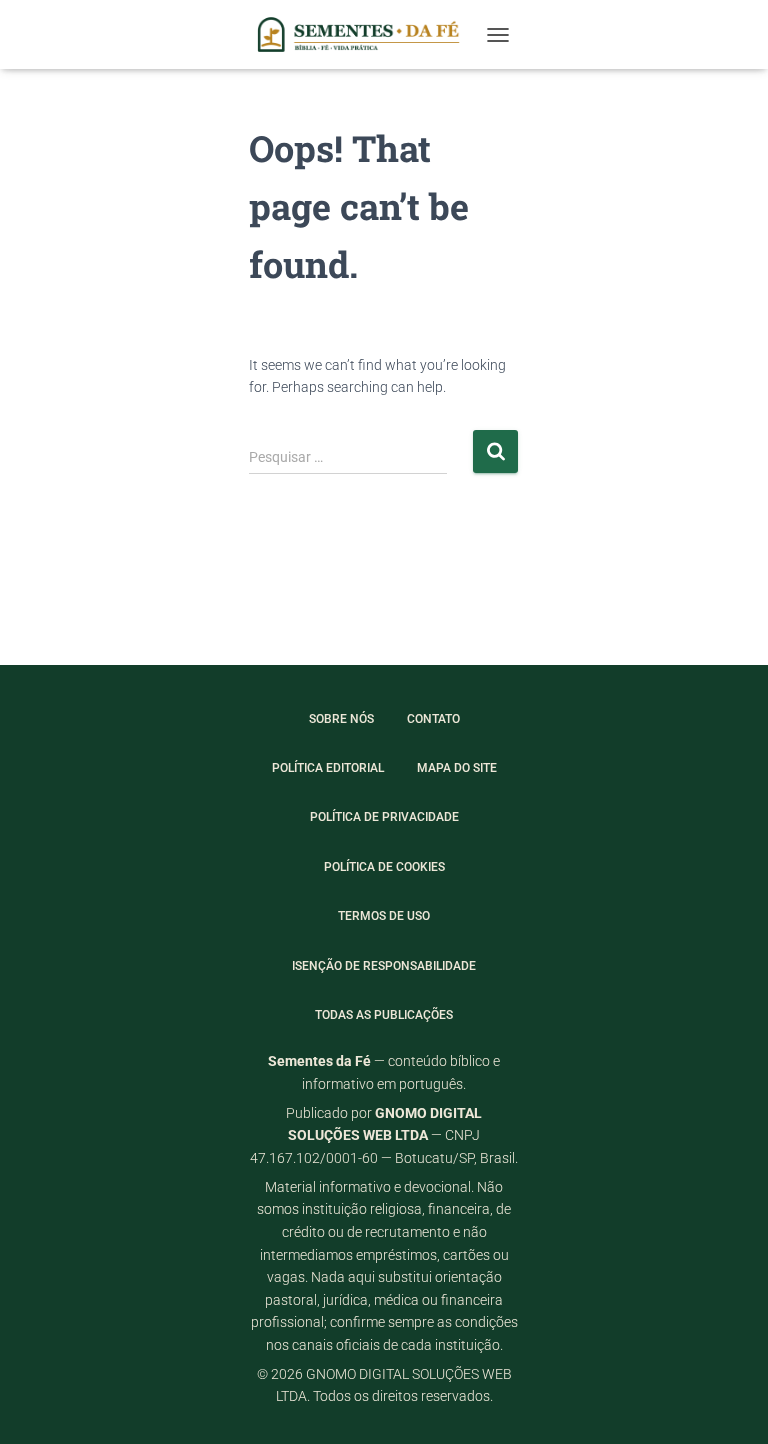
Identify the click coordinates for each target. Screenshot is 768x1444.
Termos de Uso (384, 916)
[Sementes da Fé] (362, 34)
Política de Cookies (384, 867)
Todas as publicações (384, 1015)
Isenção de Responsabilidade (384, 966)
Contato (433, 719)
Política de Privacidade (384, 817)
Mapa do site (457, 768)
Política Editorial (328, 768)
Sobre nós (341, 719)
